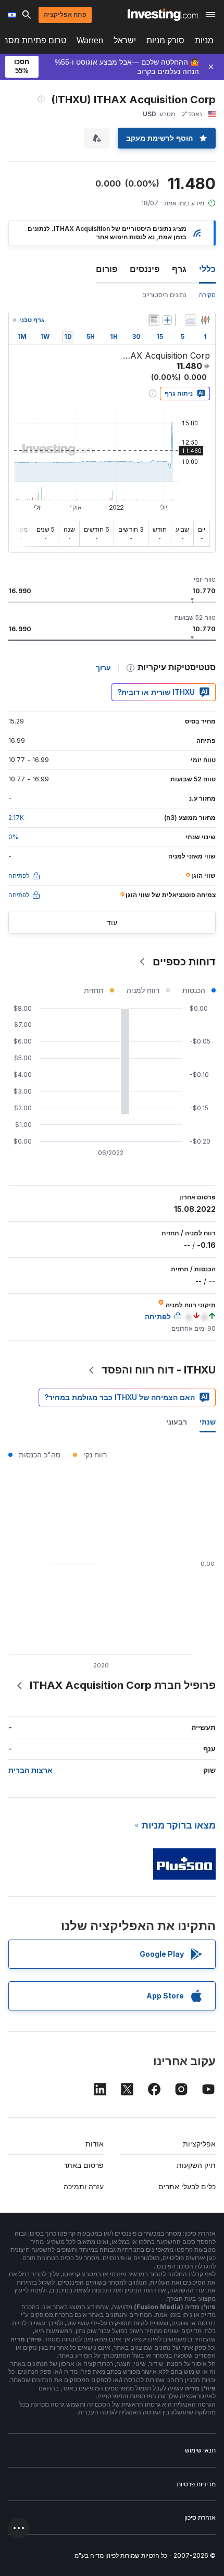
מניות (204, 40)
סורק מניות (165, 40)
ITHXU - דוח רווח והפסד (159, 1370)
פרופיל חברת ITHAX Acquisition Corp (123, 1685)
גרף (179, 269)
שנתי (208, 1422)
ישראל (125, 40)
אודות (95, 2144)
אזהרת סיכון (200, 2517)
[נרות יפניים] (205, 320)
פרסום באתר (84, 2165)
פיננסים (145, 269)
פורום (107, 269)
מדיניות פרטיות (196, 2484)
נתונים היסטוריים (164, 295)
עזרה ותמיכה (84, 2186)
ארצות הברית (30, 1770)
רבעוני (177, 1422)
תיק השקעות (196, 2165)
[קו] (191, 320)
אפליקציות (199, 2144)
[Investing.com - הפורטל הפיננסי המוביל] (163, 15)
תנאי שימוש (200, 2450)
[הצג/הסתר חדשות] (154, 320)
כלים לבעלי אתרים (187, 2186)
